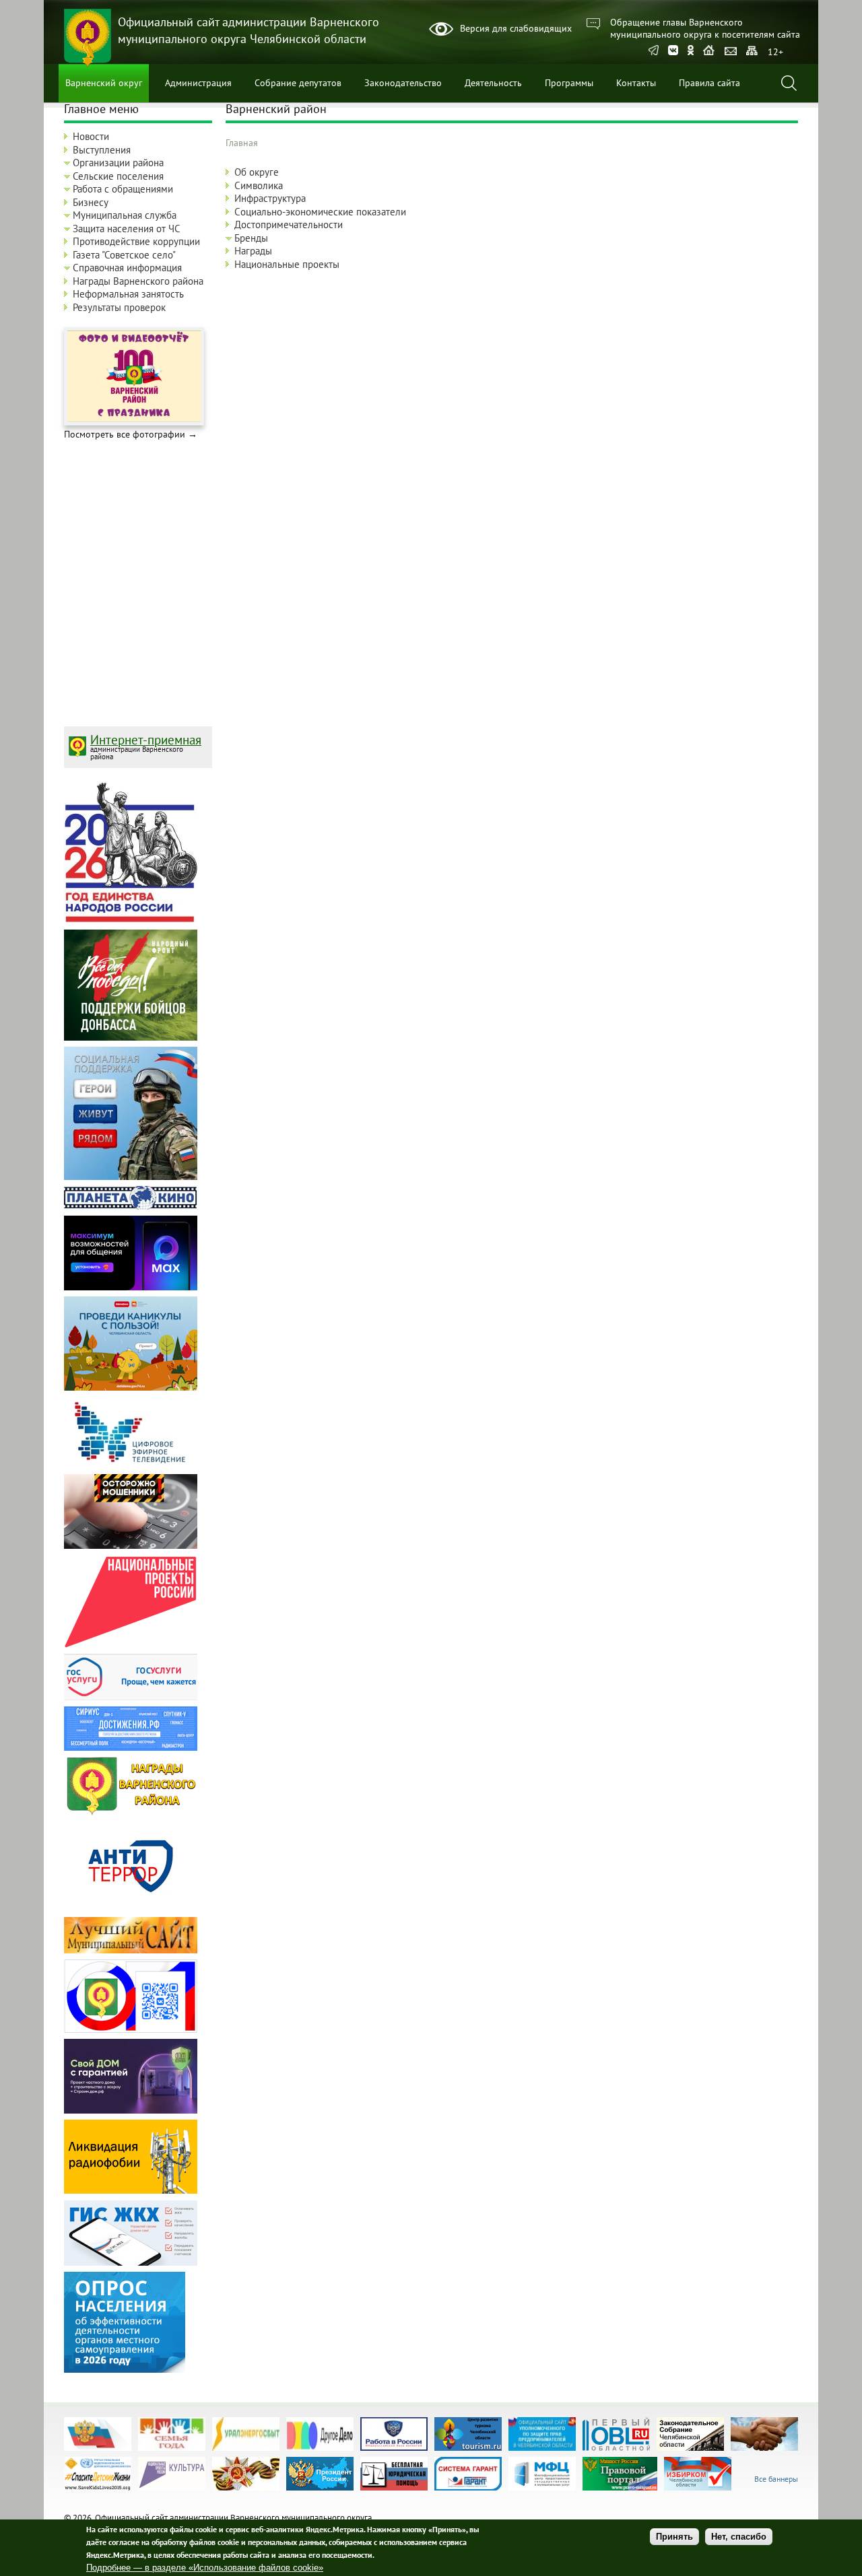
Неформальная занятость (128, 294)
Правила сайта (709, 83)
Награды (253, 251)
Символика (259, 185)
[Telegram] (654, 51)
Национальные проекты (287, 264)
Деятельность (493, 83)
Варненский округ (104, 83)
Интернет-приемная (146, 740)
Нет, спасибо (739, 2537)
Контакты (636, 83)
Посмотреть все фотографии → (131, 434)
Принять (674, 2537)
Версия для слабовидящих (516, 28)
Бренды (251, 238)
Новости (91, 136)
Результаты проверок (119, 307)
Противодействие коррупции (136, 241)
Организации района (118, 163)
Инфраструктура (270, 198)
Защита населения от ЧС (127, 229)
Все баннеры (776, 2479)
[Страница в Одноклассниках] (691, 51)
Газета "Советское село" (124, 255)
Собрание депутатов (298, 83)
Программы (569, 83)
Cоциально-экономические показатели (320, 212)
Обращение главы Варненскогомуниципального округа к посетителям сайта (705, 28)
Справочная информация (127, 268)
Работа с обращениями (123, 189)
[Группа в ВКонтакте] (673, 51)
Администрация (198, 83)
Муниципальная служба (125, 215)
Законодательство (403, 83)
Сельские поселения (118, 176)
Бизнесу (91, 202)
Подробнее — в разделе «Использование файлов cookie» (205, 2568)
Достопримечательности (289, 224)
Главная (242, 143)
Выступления (102, 150)
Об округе (257, 172)
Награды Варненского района (138, 281)
